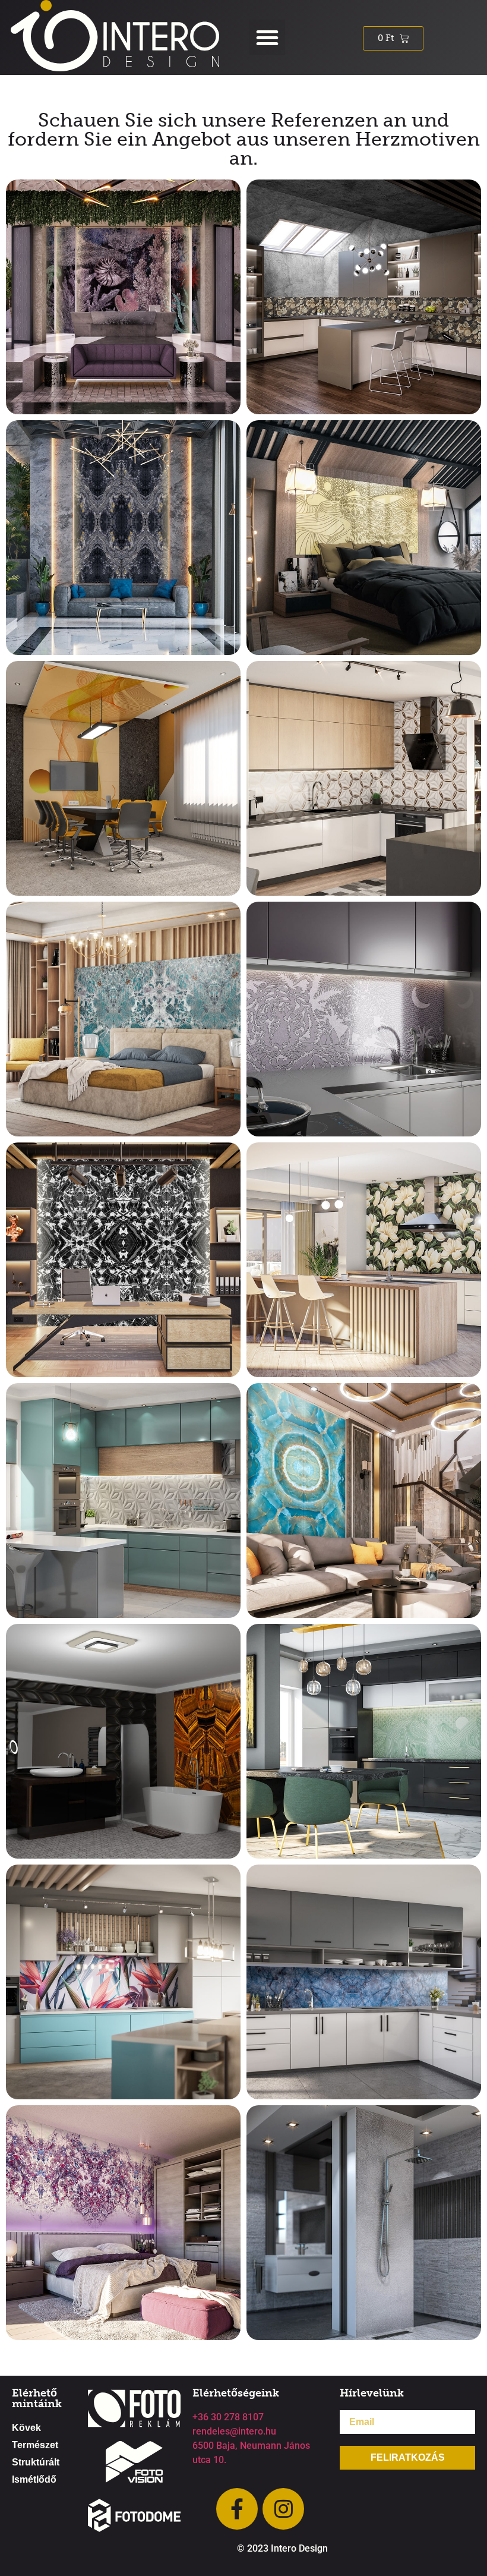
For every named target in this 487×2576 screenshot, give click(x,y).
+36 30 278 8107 (228, 2417)
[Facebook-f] (237, 2509)
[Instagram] (283, 2509)
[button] (267, 37)
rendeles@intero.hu (234, 2431)
